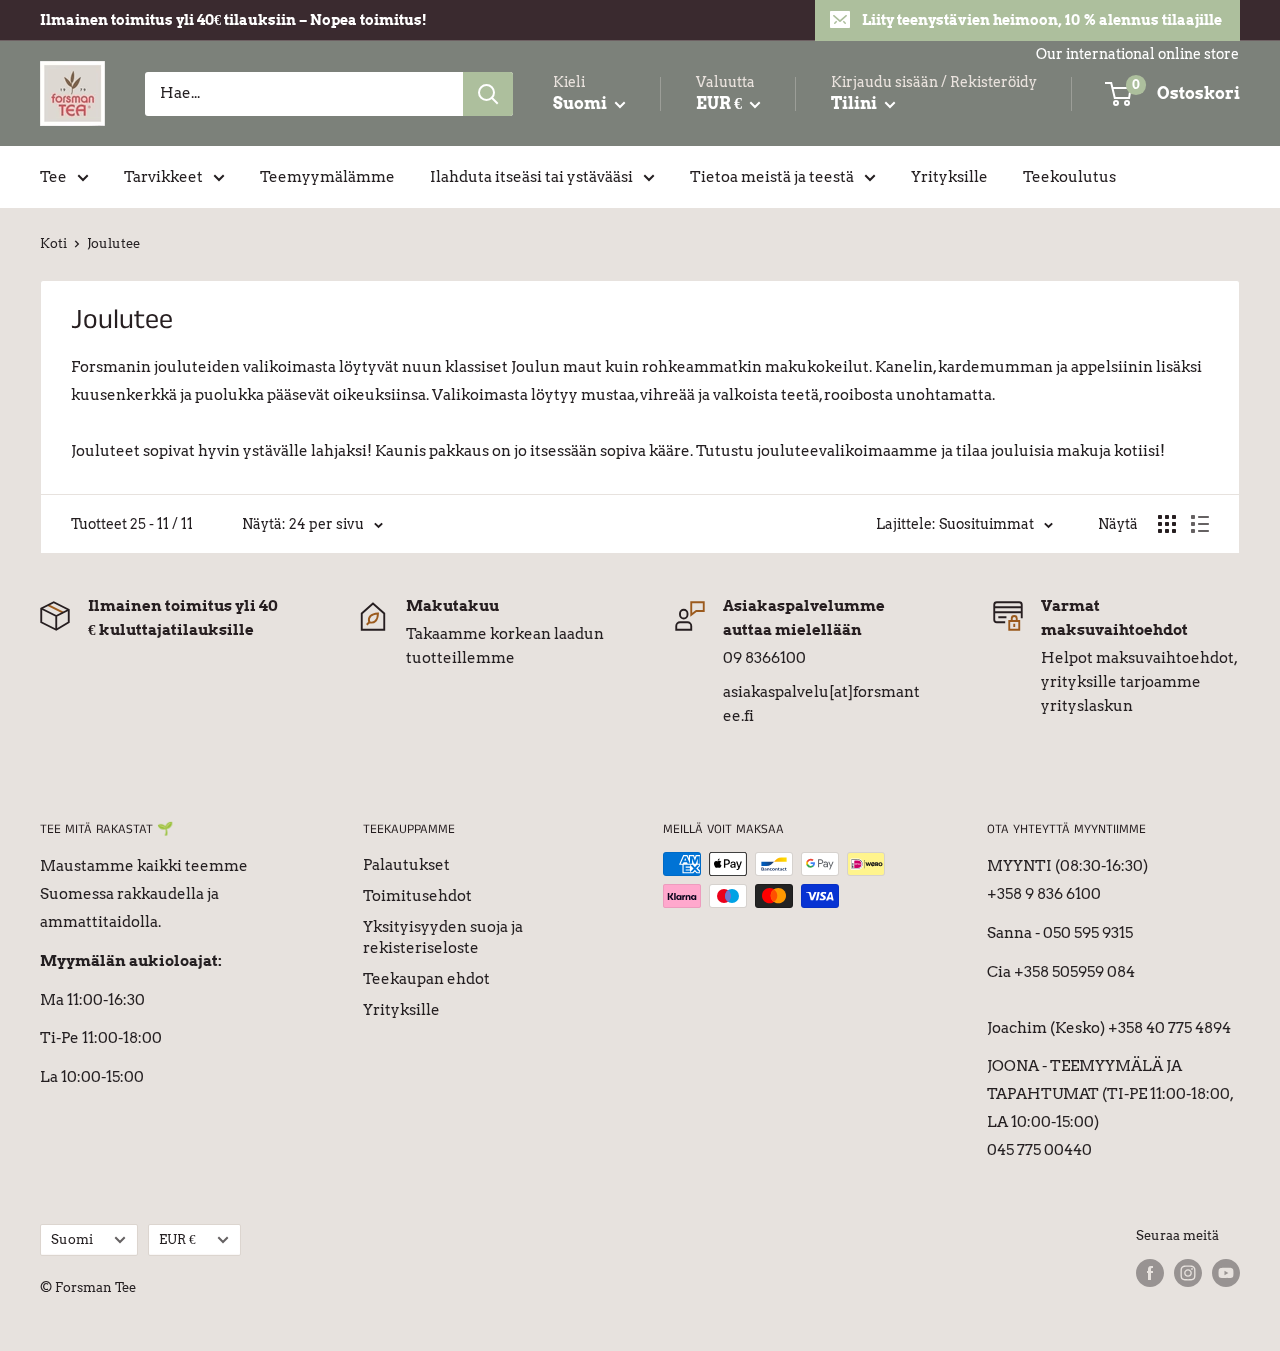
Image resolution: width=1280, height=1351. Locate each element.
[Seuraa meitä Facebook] (1150, 1273)
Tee (53, 177)
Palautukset (406, 865)
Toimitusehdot (417, 896)
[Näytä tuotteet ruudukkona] (1167, 524)
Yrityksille (949, 177)
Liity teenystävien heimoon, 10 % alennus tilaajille (1042, 20)
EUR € (177, 1239)
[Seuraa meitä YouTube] (1226, 1273)
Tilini (855, 103)
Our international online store (1137, 54)
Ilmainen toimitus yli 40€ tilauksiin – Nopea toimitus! (233, 20)
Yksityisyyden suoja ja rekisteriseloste (443, 937)
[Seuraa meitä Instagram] (1188, 1273)
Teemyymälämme (327, 177)
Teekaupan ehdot (426, 979)
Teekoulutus (1069, 177)
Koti (53, 243)
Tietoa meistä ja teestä (772, 177)
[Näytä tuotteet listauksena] (1200, 524)
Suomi (72, 1239)
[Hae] (488, 94)
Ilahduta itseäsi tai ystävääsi (531, 177)
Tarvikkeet (163, 177)
